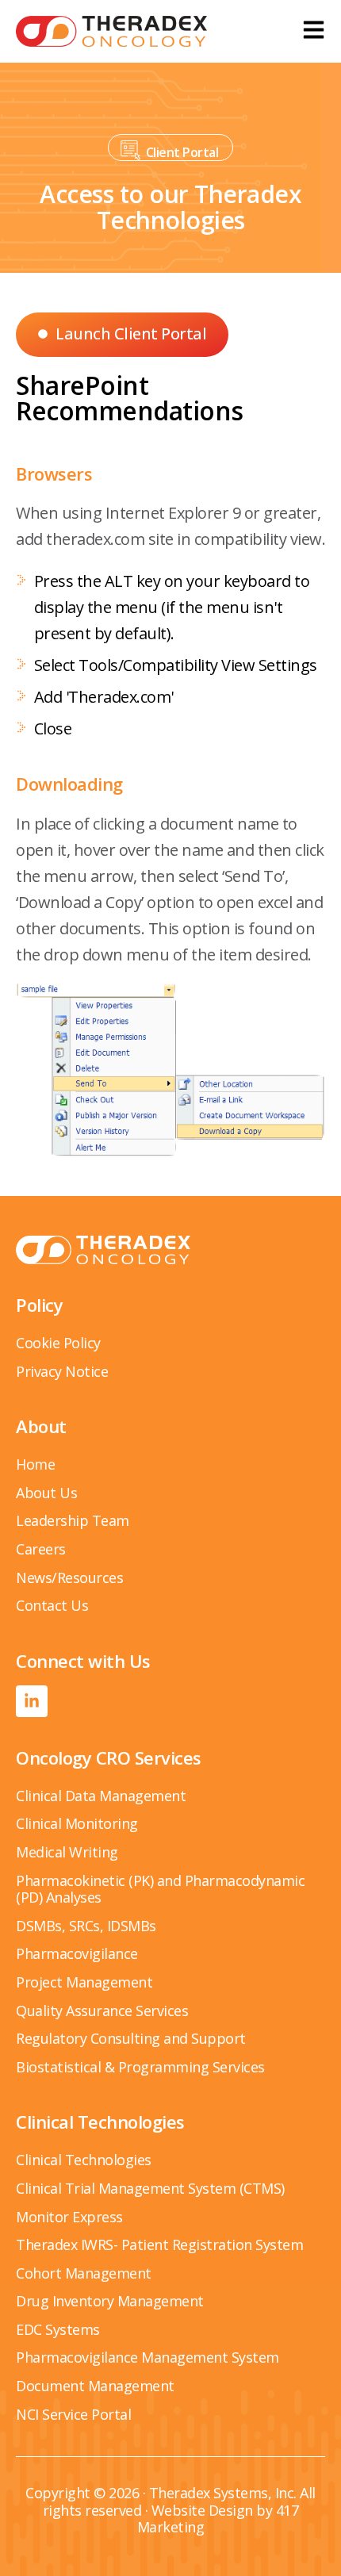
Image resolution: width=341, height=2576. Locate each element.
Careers (41, 1549)
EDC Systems (58, 2329)
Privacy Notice (62, 1371)
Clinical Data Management (101, 1796)
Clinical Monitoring (77, 1823)
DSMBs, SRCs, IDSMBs (86, 1926)
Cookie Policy (58, 1343)
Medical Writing (67, 1852)
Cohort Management (84, 2273)
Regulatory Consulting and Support (131, 2038)
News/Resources (69, 1577)
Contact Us (52, 1605)
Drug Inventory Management (110, 2301)
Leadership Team (73, 1520)
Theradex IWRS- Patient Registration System (159, 2244)
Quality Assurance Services (102, 2011)
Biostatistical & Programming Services (140, 2067)
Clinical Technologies (84, 2160)
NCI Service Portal (73, 2414)
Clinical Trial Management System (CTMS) (150, 2188)
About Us (46, 1493)
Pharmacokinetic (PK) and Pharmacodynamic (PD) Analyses (160, 1889)
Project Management (84, 1982)
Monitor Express (69, 2217)
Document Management (95, 2386)
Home (35, 1464)
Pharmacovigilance (77, 1953)
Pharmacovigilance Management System (148, 2357)
